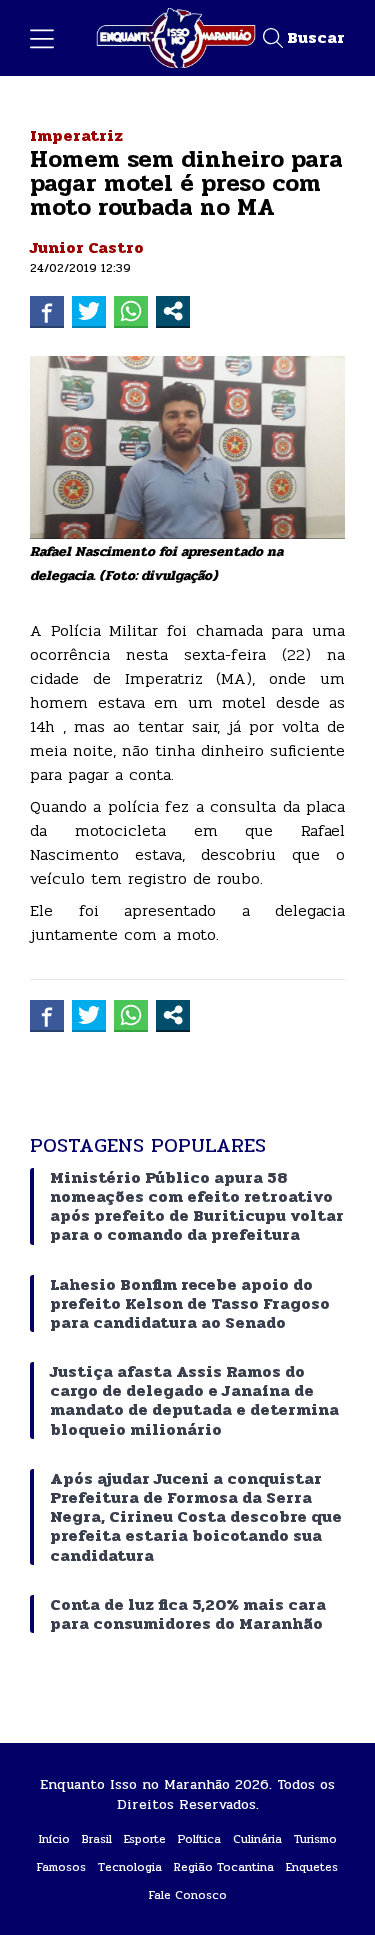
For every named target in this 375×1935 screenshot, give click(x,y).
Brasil (97, 1839)
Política (199, 1839)
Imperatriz (76, 135)
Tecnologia (130, 1867)
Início (54, 1839)
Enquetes (312, 1867)
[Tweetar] (89, 311)
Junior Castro (87, 247)
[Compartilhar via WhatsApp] (131, 311)
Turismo (315, 1839)
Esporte (145, 1839)
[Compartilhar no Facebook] (47, 311)
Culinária (257, 1839)
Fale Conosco (188, 1895)
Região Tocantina (224, 1867)
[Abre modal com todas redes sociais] (173, 311)
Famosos (61, 1867)
